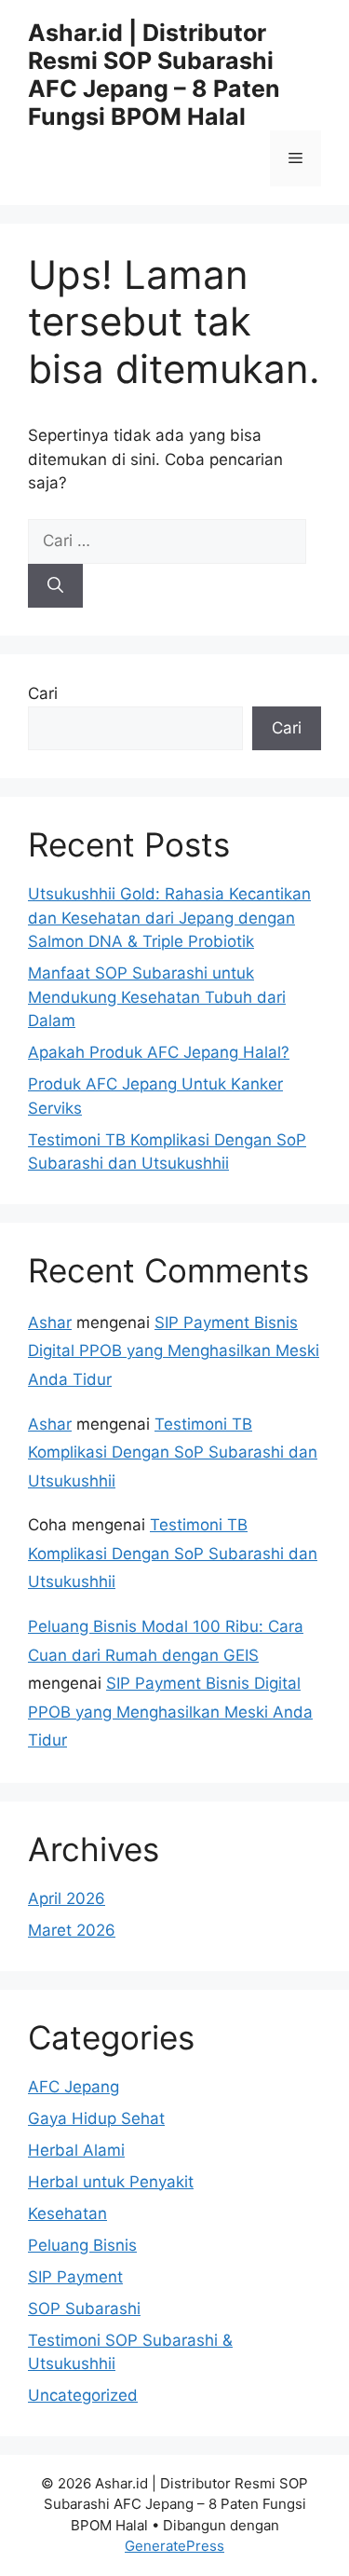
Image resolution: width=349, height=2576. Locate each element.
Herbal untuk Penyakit (111, 2182)
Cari (43, 693)
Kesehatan (67, 2213)
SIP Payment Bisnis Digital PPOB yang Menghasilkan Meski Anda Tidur (174, 1351)
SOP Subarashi (84, 2309)
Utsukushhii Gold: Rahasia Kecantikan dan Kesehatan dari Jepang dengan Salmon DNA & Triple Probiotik (169, 918)
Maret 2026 (72, 1930)
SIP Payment (75, 2277)
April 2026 (67, 1898)
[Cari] (55, 586)
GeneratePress (174, 2546)
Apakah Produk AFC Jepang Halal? (159, 1052)
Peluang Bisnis (82, 2245)
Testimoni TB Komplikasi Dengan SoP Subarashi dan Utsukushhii (173, 1452)
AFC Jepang (74, 2087)
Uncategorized (83, 2395)
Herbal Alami (76, 2150)
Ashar (50, 1322)
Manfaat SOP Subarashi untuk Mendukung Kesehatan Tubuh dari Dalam (157, 997)
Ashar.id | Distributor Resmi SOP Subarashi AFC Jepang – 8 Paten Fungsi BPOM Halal (154, 75)
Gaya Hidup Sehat (96, 2118)
